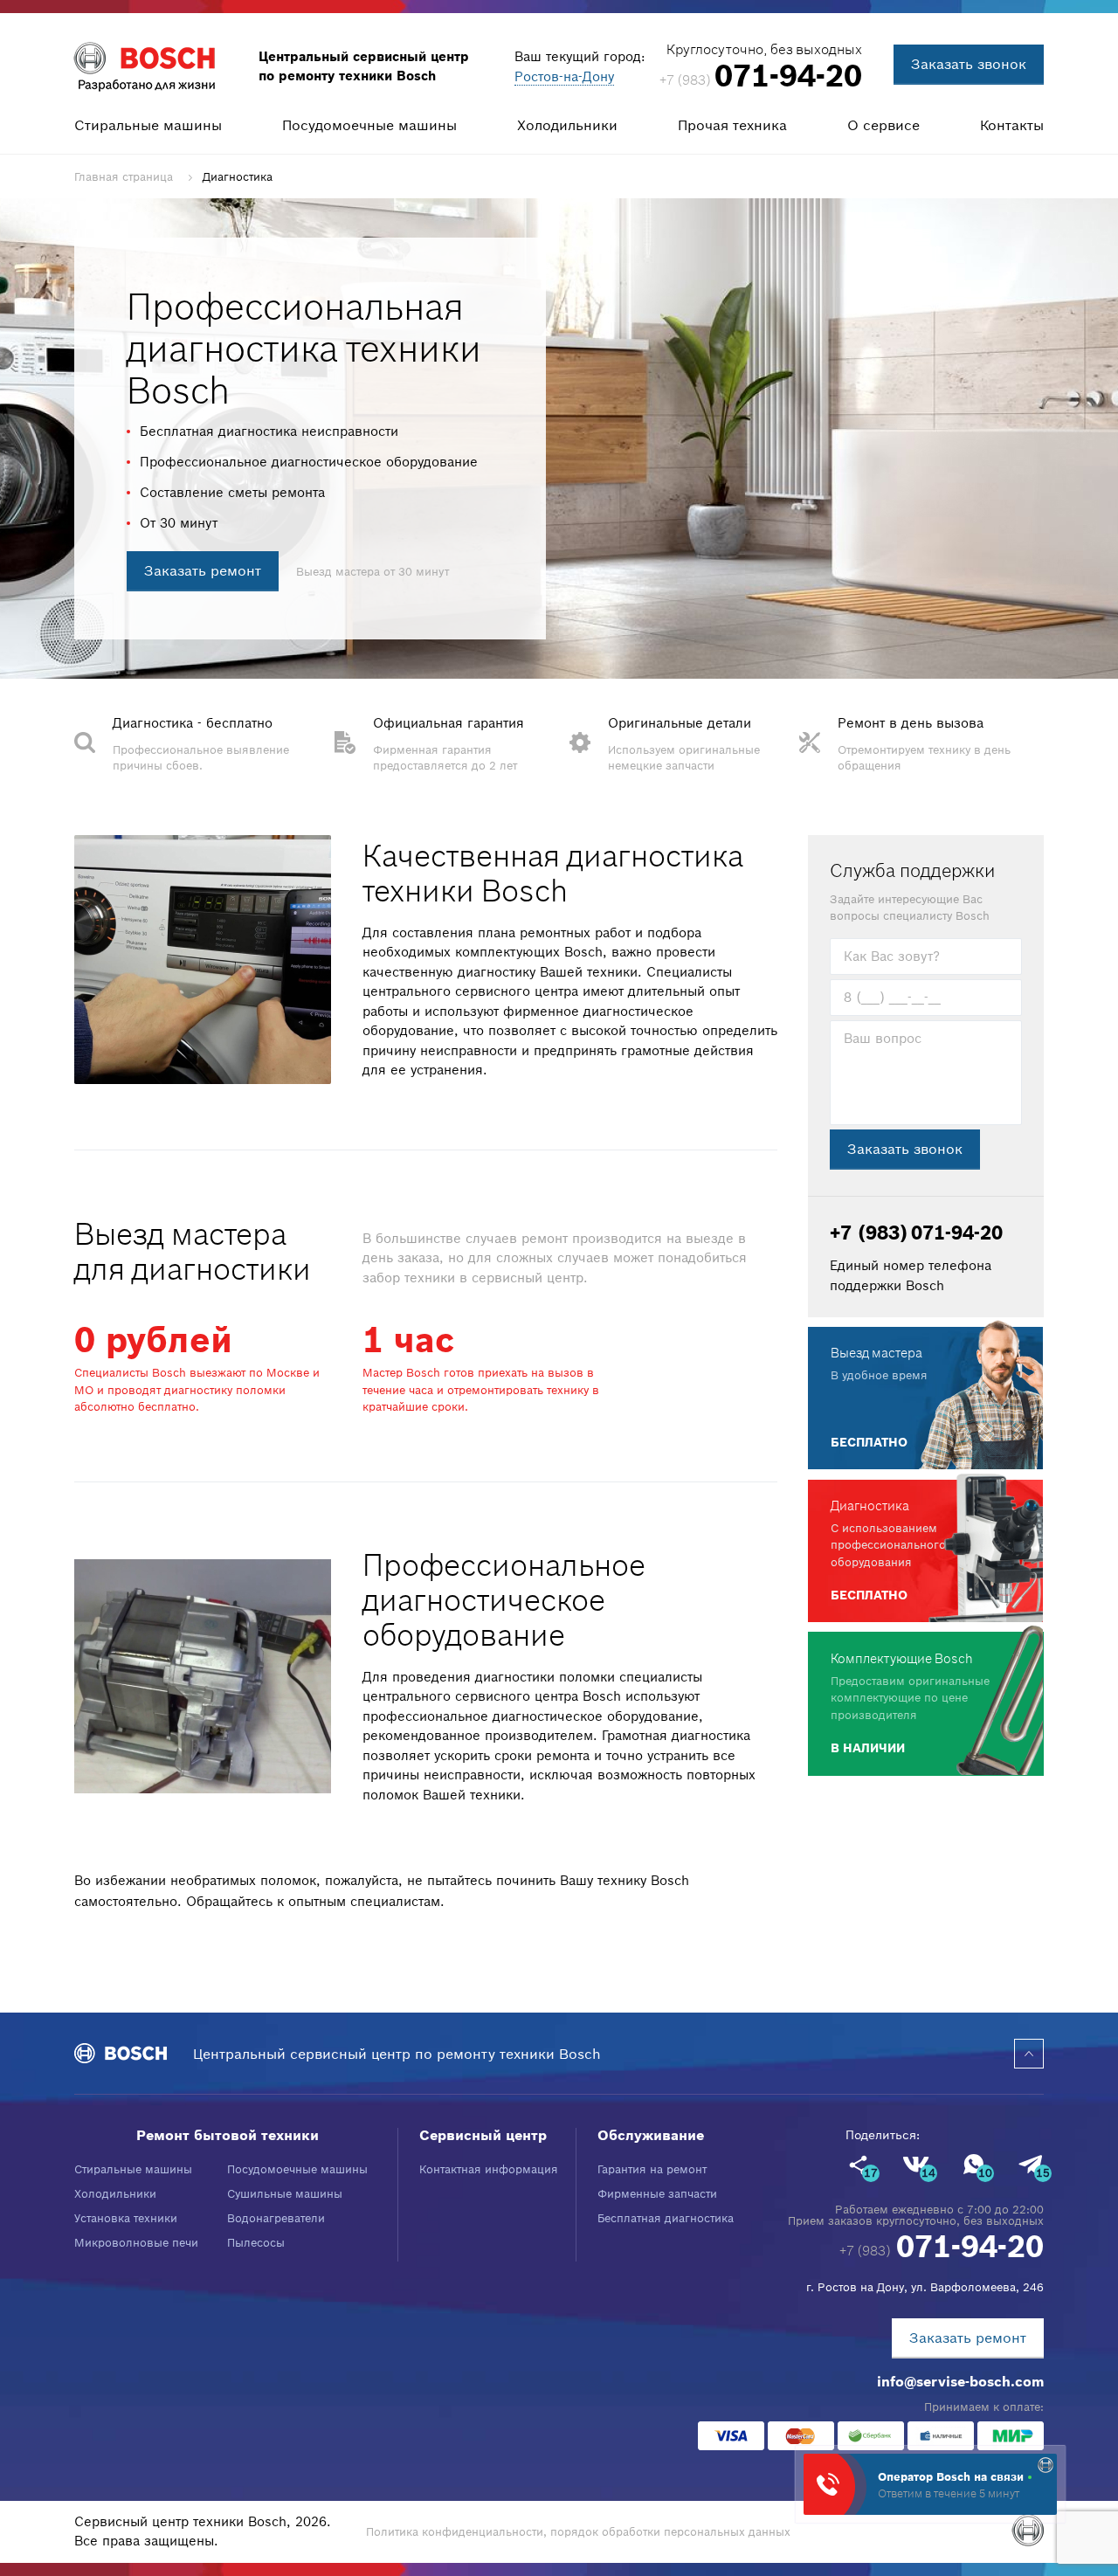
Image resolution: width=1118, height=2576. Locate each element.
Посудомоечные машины (369, 125)
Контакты (1012, 125)
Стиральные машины (148, 125)
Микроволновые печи (136, 2243)
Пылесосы (256, 2243)
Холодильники (567, 125)
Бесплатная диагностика (666, 2218)
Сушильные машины (285, 2194)
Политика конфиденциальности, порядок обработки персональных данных (578, 2532)
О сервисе (883, 125)
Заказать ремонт (203, 570)
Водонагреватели (276, 2218)
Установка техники (126, 2218)
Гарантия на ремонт (652, 2169)
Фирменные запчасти (657, 2194)
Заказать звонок (969, 64)
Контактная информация (489, 2169)
